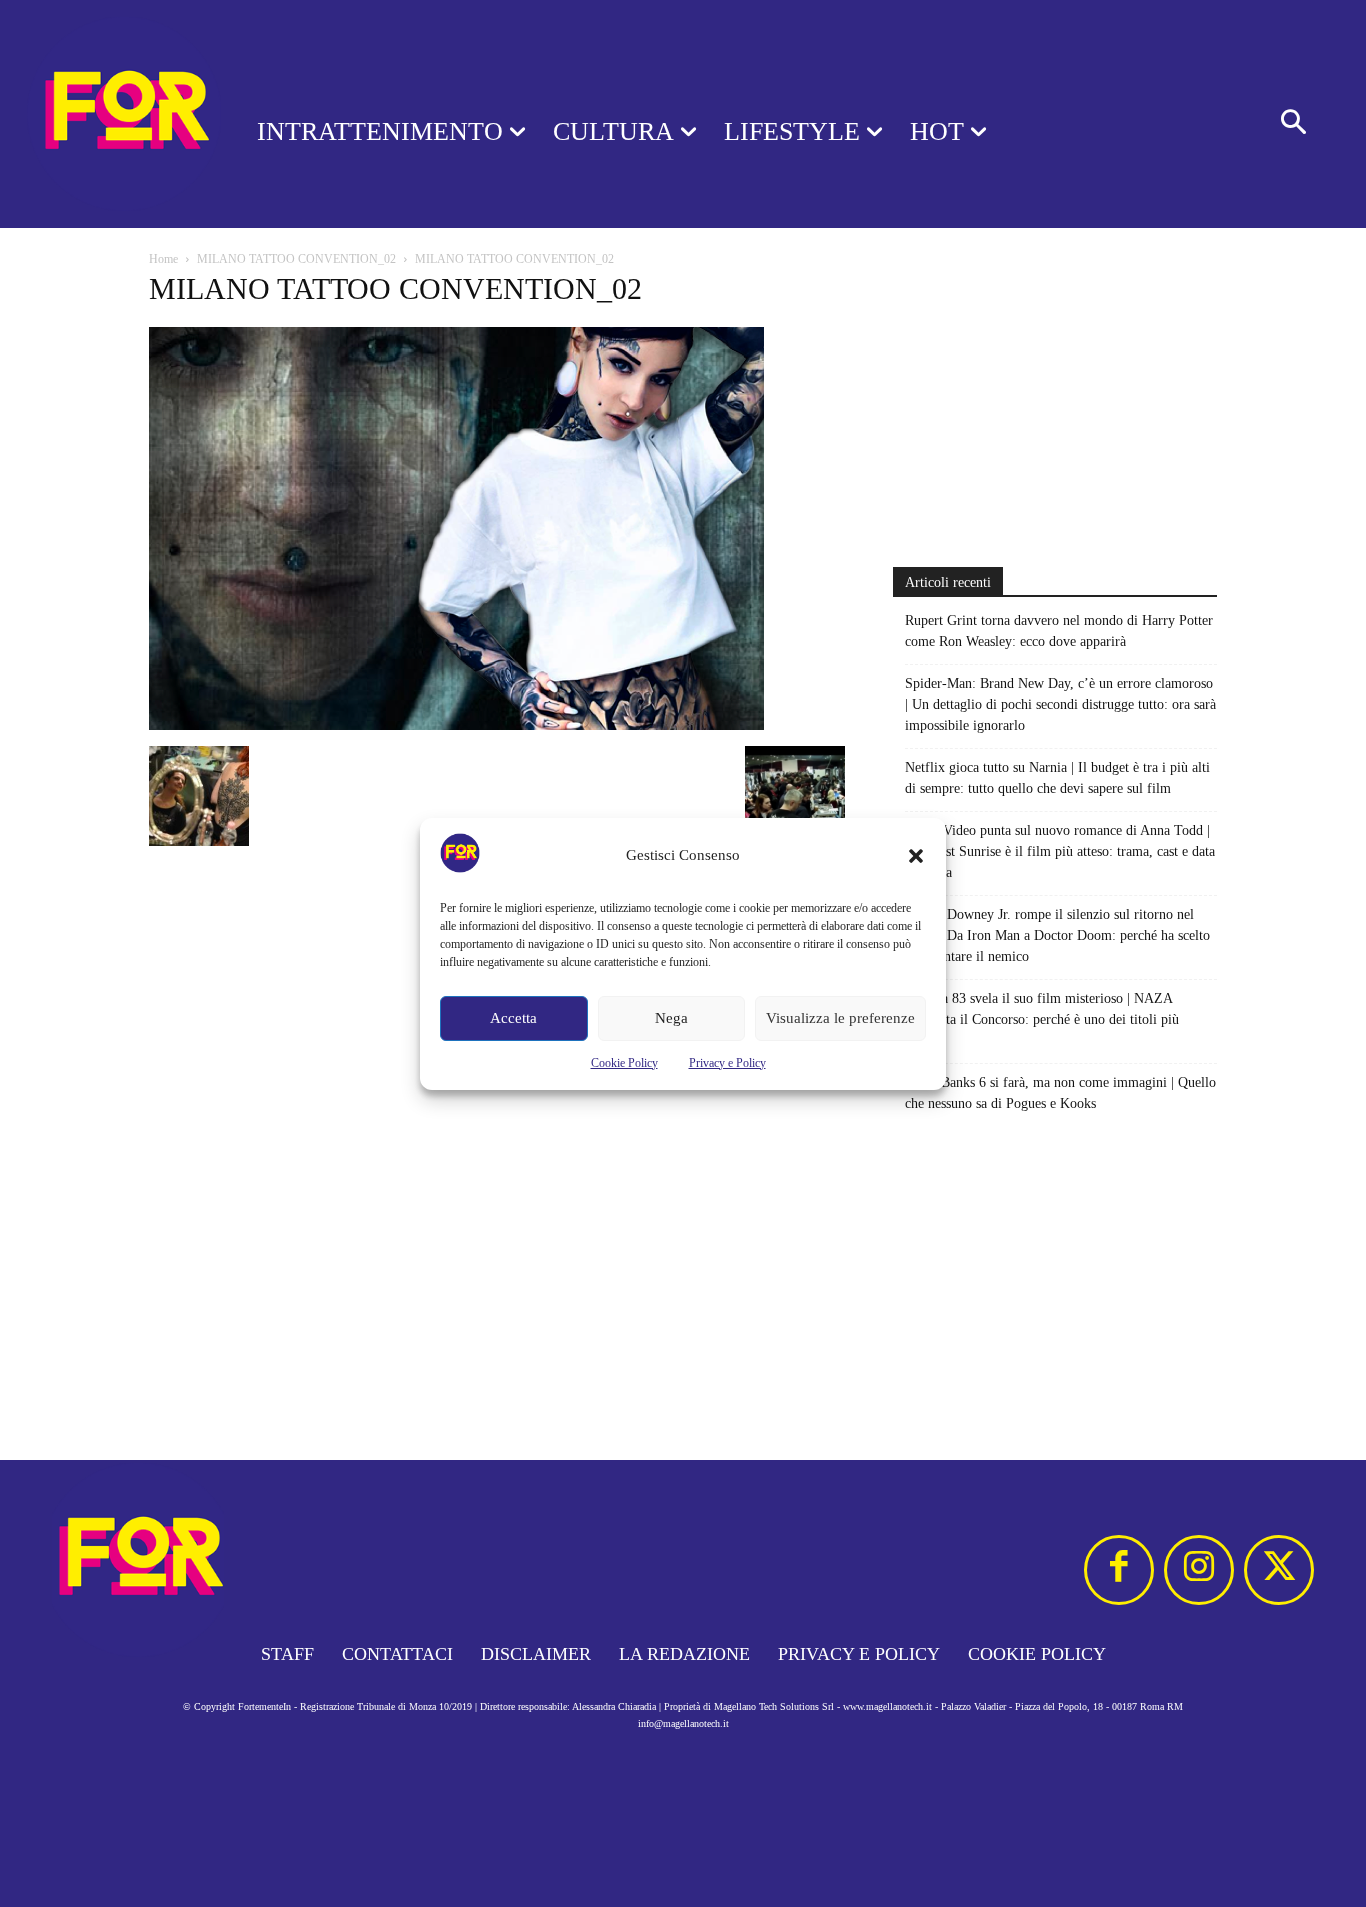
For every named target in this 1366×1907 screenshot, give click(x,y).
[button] (916, 856)
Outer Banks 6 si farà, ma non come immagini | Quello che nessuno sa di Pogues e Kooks (1060, 1093)
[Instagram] (1199, 1570)
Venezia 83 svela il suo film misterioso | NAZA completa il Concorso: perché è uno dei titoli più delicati (1042, 1019)
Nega (671, 1018)
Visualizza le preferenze (840, 1018)
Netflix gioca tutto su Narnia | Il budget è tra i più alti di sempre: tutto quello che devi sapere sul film (1057, 778)
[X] (1279, 1570)
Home (163, 259)
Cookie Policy (624, 1063)
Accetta (513, 1018)
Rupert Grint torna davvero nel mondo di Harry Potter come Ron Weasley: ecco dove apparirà (1059, 631)
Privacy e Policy (727, 1063)
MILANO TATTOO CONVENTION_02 (296, 259)
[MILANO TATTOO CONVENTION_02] (456, 725)
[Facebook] (1119, 1570)
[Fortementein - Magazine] (102, 114)
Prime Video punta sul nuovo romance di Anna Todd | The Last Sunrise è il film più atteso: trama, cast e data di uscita (1060, 851)
